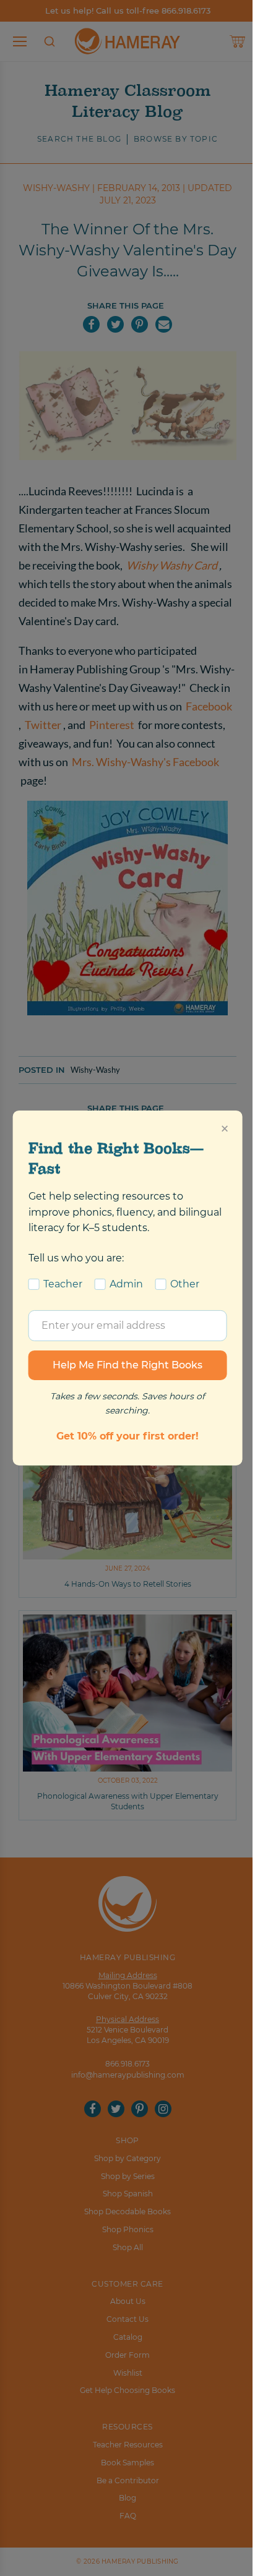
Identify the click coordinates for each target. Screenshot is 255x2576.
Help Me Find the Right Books (127, 1365)
